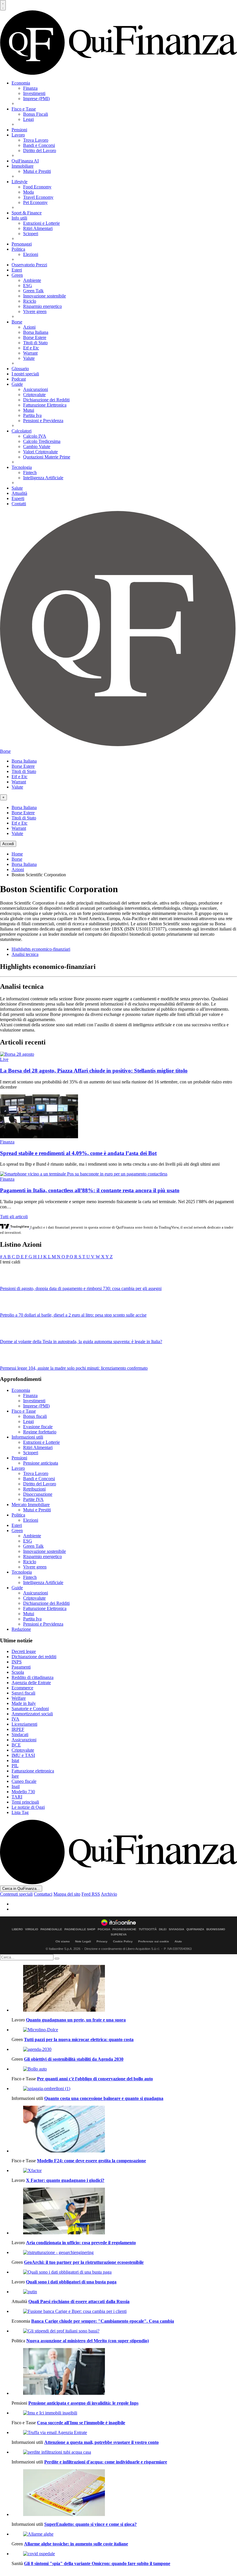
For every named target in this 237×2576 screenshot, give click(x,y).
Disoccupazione (38, 1494)
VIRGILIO (32, 1929)
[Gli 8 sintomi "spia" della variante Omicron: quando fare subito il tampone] (124, 2554)
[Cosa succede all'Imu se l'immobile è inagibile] (124, 2413)
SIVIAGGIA (176, 1929)
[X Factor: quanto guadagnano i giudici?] (124, 2171)
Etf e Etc (31, 348)
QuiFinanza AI (25, 161)
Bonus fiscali (35, 1416)
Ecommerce (22, 1688)
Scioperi (31, 234)
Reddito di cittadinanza (33, 1677)
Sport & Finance (27, 213)
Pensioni (19, 130)
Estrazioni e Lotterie (41, 223)
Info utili (19, 218)
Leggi (28, 119)
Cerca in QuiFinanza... (21, 1889)
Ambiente (32, 280)
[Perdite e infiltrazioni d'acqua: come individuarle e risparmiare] (124, 2452)
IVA (15, 1719)
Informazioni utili (27, 1437)
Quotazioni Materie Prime (47, 457)
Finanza (30, 88)
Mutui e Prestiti (37, 171)
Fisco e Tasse (24, 109)
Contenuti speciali (16, 1894)
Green (17, 275)
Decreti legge (24, 1651)
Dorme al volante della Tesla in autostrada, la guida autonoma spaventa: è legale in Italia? (81, 1342)
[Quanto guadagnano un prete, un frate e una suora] (124, 1989)
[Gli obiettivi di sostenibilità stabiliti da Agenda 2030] (124, 2049)
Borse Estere (35, 337)
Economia (21, 83)
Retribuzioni (34, 1489)
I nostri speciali (25, 374)
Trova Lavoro (36, 140)
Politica (18, 249)
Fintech (30, 472)
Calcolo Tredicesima (42, 441)
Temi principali (25, 1802)
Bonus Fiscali (36, 114)
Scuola (18, 1672)
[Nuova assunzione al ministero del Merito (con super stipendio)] (124, 2331)
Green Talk (33, 291)
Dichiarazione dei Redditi (46, 400)
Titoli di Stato (35, 343)
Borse (17, 322)
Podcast (19, 379)
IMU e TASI (23, 1755)
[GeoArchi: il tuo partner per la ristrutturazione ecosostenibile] (124, 2253)
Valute (29, 358)
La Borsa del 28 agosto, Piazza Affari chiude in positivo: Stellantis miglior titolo (94, 1071)
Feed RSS (91, 1894)
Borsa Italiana (36, 332)
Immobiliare (23, 166)
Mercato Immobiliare (31, 1505)
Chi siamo (63, 1941)
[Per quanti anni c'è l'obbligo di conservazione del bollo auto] (124, 2069)
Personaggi (22, 244)
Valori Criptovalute (40, 452)
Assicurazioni (36, 389)
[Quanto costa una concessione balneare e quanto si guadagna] (124, 2089)
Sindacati (20, 1735)
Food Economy (37, 187)
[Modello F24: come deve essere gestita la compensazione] (124, 2130)
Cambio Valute (37, 447)
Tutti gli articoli (14, 1217)
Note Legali (83, 1941)
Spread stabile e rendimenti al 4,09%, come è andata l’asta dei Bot (78, 1153)
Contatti (19, 504)
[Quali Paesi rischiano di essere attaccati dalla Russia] (124, 2292)
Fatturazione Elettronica (45, 405)
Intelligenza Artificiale (43, 478)
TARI (17, 1797)
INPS (17, 1662)
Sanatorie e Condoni (30, 1709)
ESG (28, 286)
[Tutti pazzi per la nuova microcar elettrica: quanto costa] (124, 2030)
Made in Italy (24, 1703)
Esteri (17, 270)
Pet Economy (35, 202)
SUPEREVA (119, 1935)
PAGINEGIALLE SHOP (80, 1929)
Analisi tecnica (25, 954)
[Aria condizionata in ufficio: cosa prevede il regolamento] (124, 2212)
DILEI (163, 1929)
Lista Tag (20, 1812)
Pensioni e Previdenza (43, 421)
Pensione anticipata (41, 1463)
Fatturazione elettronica (33, 1771)
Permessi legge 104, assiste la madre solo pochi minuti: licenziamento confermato (74, 1368)
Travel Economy (38, 197)
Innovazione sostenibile (45, 296)
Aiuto (178, 1941)
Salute (17, 488)
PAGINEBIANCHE (124, 1929)
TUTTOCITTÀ (148, 1929)
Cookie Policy (123, 1941)
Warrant (30, 353)
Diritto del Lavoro (40, 150)
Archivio (109, 1894)
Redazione (21, 1629)
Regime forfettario (40, 1432)
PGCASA (104, 1929)
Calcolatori (22, 431)
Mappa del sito (67, 1894)
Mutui (29, 410)
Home (17, 854)
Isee (15, 1776)
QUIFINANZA (195, 1929)
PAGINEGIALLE (51, 1929)
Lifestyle (20, 182)
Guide (17, 384)
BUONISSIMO (216, 1929)
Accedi (8, 844)
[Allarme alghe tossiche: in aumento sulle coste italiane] (124, 2534)
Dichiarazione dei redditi (34, 1657)
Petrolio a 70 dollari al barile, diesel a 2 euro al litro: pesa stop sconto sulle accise (73, 1315)
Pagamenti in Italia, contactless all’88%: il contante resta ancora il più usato (90, 1190)
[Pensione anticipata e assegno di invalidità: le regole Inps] (124, 2372)
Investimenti (34, 93)
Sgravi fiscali (23, 1693)
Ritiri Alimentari (38, 228)
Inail (16, 1786)
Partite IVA (33, 1499)
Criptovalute (34, 395)
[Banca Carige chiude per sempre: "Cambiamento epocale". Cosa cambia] (124, 2311)
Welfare (19, 1698)
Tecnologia (22, 467)
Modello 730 (23, 1792)
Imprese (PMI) (36, 99)
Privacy (102, 1941)
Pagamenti (21, 1667)
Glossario (20, 369)
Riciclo (30, 301)
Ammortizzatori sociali (32, 1714)
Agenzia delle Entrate (31, 1683)
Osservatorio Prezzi (29, 265)
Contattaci (43, 1894)
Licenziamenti (24, 1724)
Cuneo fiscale (24, 1781)
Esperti (18, 498)
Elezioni (31, 254)
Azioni (29, 327)
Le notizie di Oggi (28, 1807)
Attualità (19, 493)
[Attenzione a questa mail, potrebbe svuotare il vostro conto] (124, 2433)
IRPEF (18, 1729)
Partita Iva (32, 415)
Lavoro (18, 135)
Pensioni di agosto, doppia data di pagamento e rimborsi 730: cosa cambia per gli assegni (81, 1288)
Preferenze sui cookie (154, 1941)
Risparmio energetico (42, 306)
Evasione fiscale (38, 1427)
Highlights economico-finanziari (41, 949)
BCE (16, 1745)
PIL (15, 1766)
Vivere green (35, 311)
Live (4, 1059)
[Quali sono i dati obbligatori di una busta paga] (124, 2272)
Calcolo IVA (35, 436)
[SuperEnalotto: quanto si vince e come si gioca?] (124, 2493)
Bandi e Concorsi (39, 145)
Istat (15, 1760)
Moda (28, 192)
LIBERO (17, 1929)
